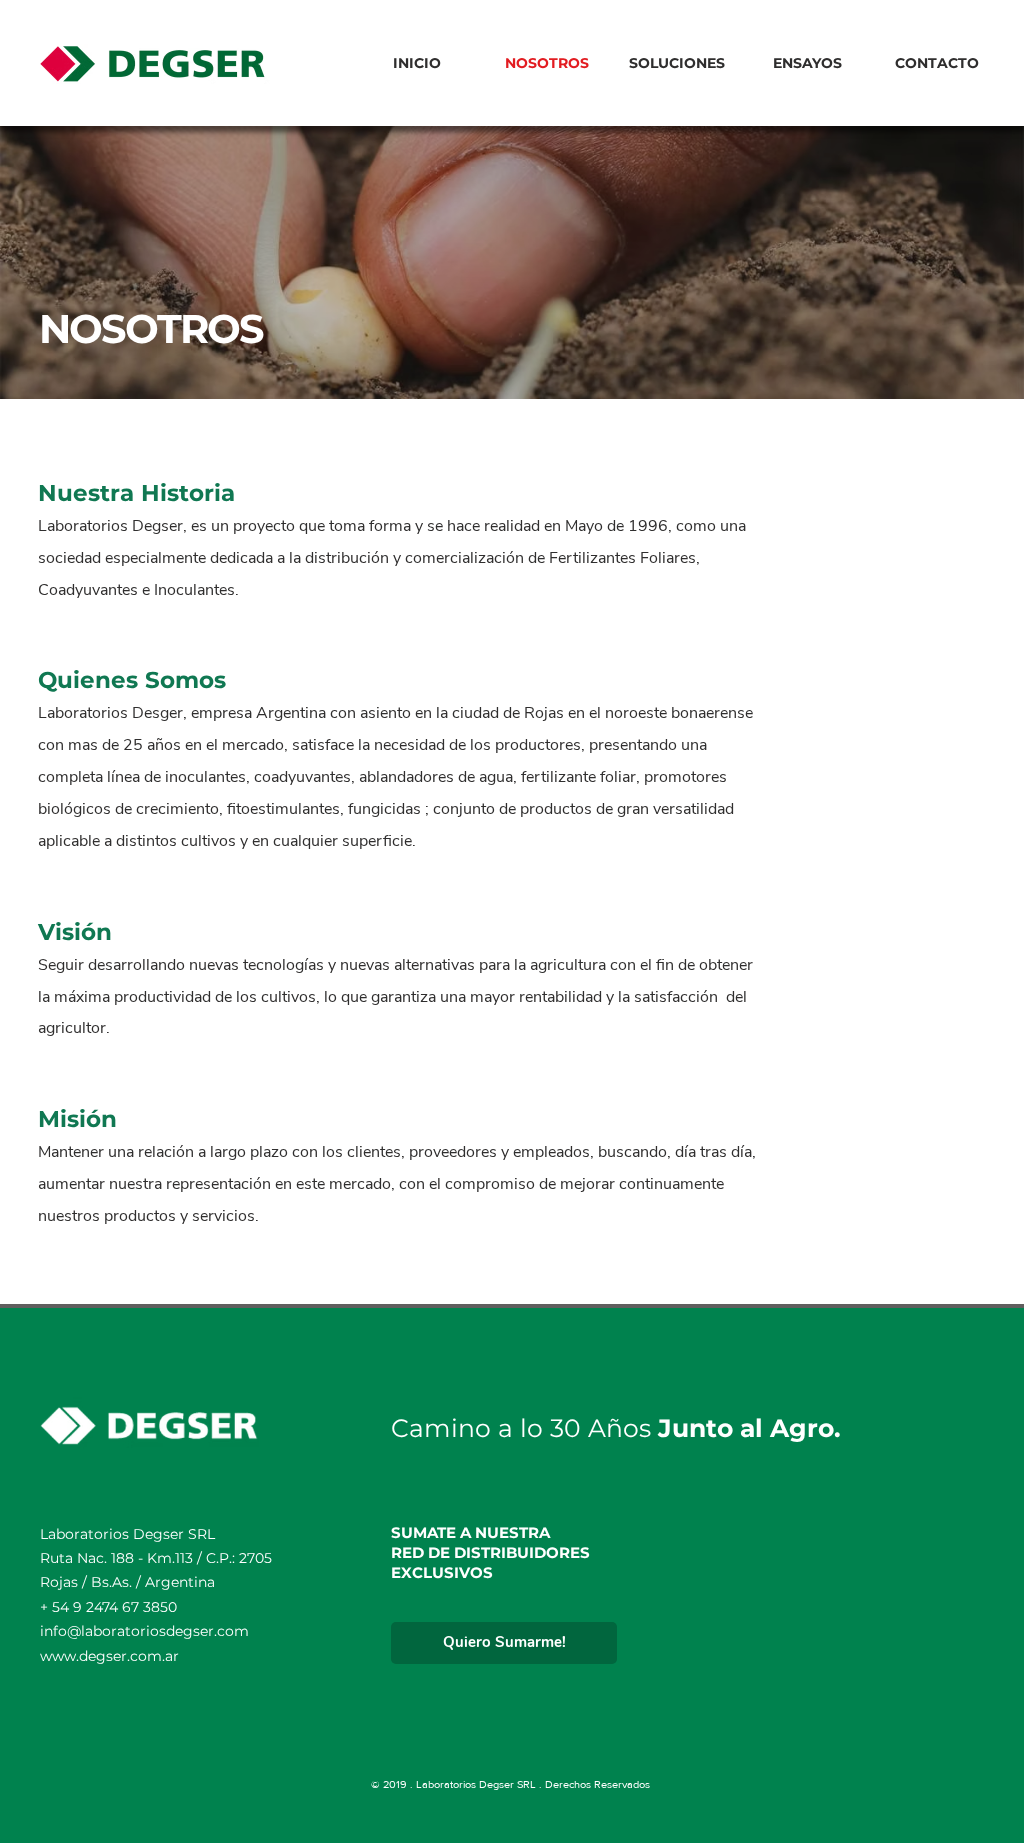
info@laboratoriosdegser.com (144, 1631)
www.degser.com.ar (109, 1656)
